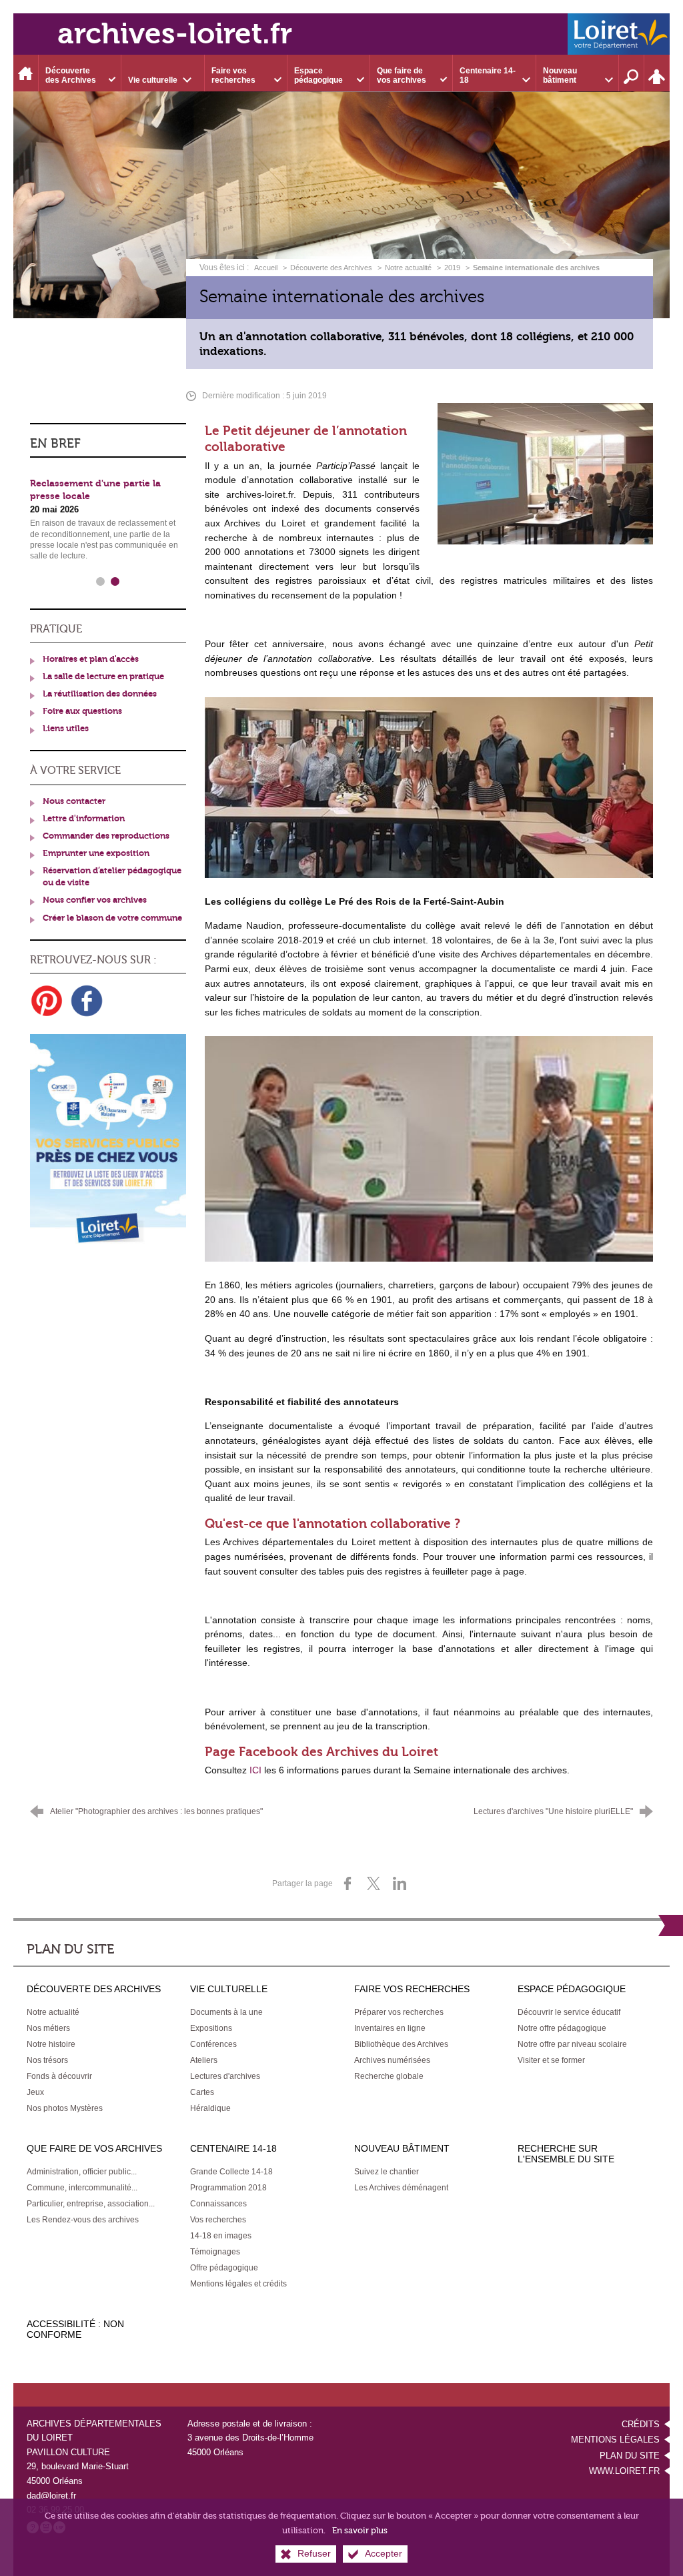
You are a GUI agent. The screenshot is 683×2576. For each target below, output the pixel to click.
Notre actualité (408, 268)
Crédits (641, 2424)
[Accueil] (26, 73)
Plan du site (630, 2456)
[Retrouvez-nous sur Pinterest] (47, 1001)
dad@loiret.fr (51, 2496)
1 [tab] (101, 582)
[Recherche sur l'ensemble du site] (632, 73)
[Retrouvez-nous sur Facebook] (87, 1001)
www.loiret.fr (624, 2471)
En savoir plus (360, 2530)
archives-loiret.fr (175, 34)
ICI (255, 1770)
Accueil (267, 268)
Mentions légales (615, 2440)
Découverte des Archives (331, 268)
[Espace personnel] (657, 73)
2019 (452, 268)
